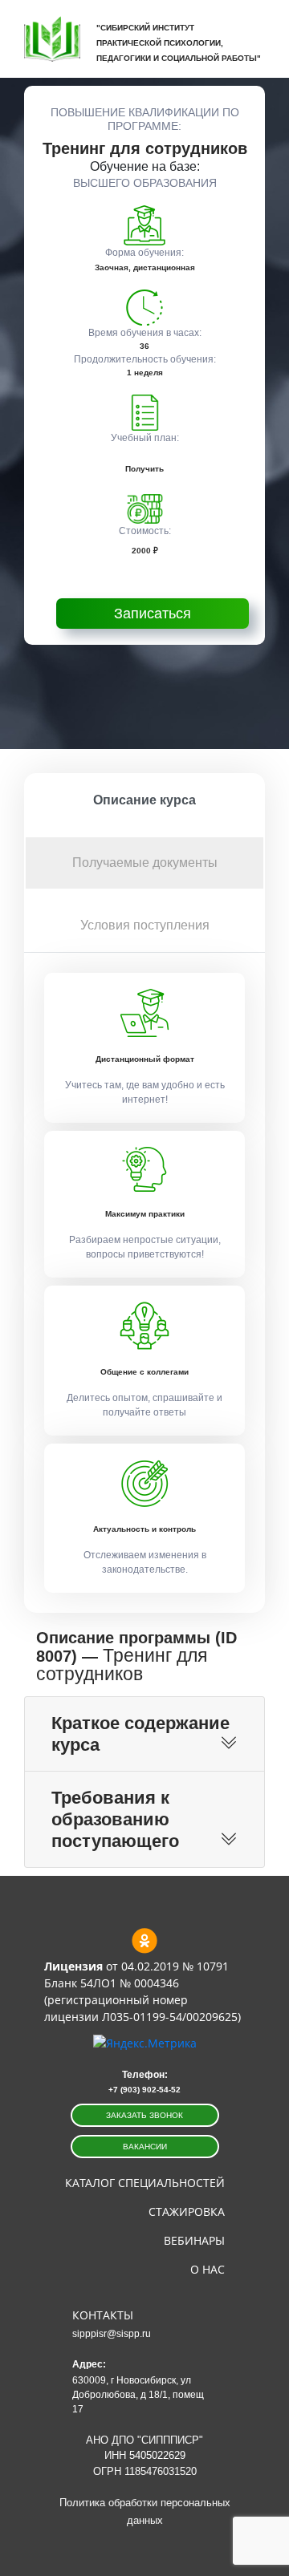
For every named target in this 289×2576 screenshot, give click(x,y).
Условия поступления (145, 925)
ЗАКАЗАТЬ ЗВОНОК (144, 2115)
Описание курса (144, 800)
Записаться (153, 614)
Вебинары (194, 2240)
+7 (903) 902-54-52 (144, 2090)
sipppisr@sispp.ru (112, 2334)
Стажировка (187, 2211)
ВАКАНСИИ (145, 2147)
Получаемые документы (145, 863)
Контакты (103, 2315)
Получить (144, 469)
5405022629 (157, 2455)
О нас (208, 2269)
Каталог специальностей (145, 2183)
